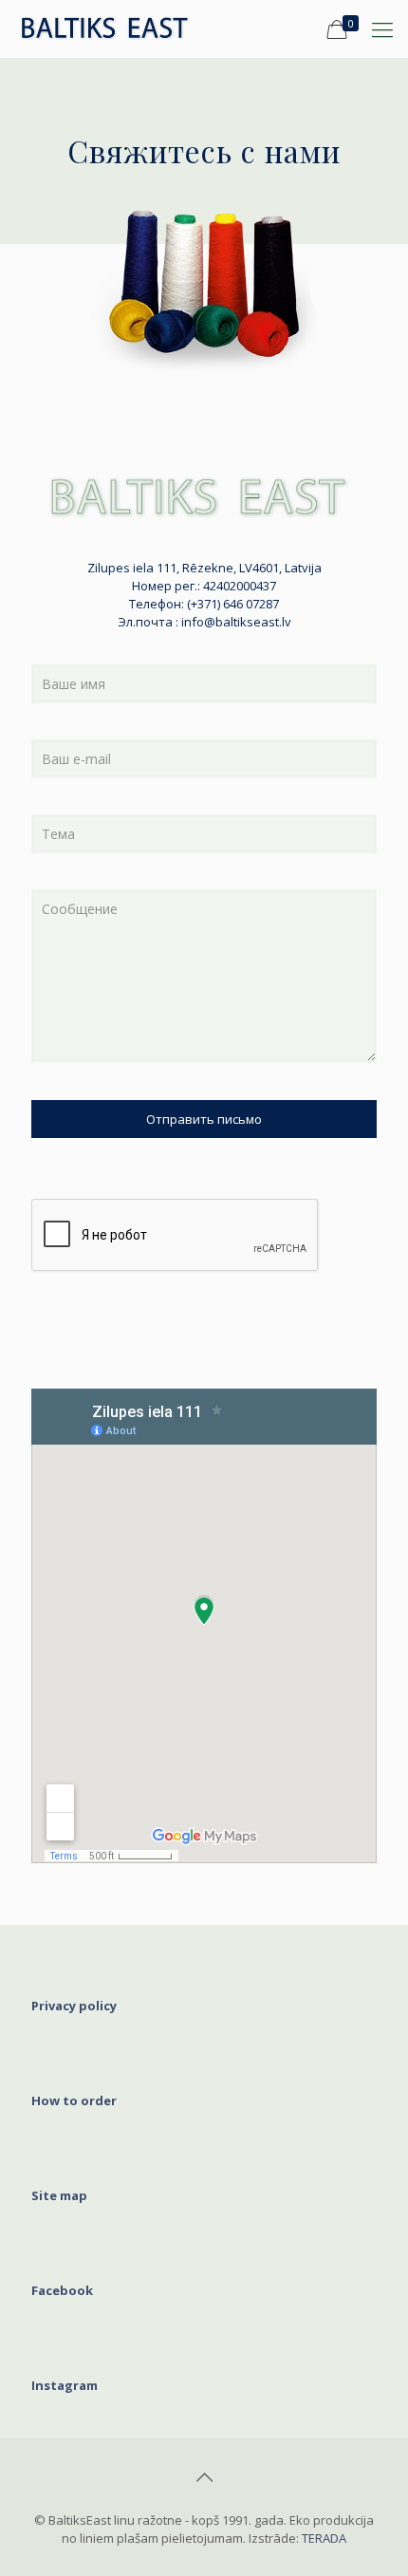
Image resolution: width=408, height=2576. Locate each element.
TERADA (324, 2538)
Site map (59, 2195)
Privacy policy (74, 2006)
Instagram (65, 2385)
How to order (74, 2100)
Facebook (62, 2290)
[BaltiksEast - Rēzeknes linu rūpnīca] (114, 28)
